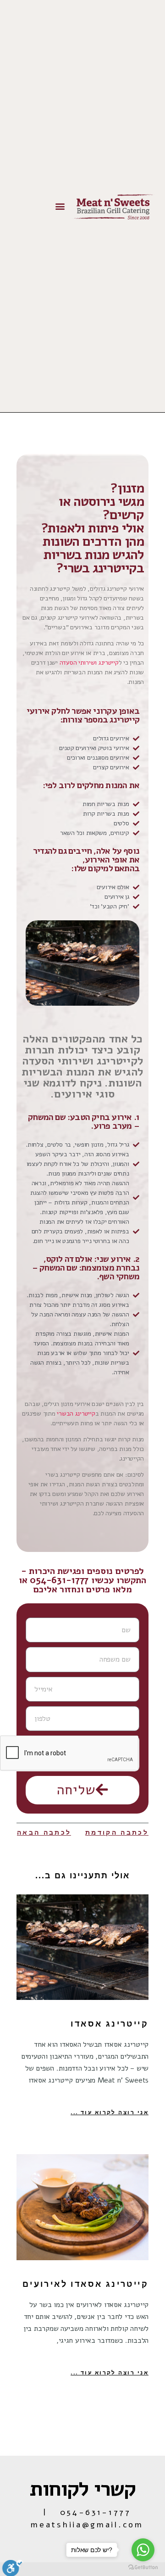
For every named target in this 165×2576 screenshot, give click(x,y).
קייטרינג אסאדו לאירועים (85, 2284)
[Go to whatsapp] (143, 2550)
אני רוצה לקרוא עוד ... (110, 2112)
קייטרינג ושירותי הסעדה (89, 663)
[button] (60, 206)
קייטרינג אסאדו (110, 2024)
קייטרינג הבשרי (76, 1414)
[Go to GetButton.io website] (143, 2567)
